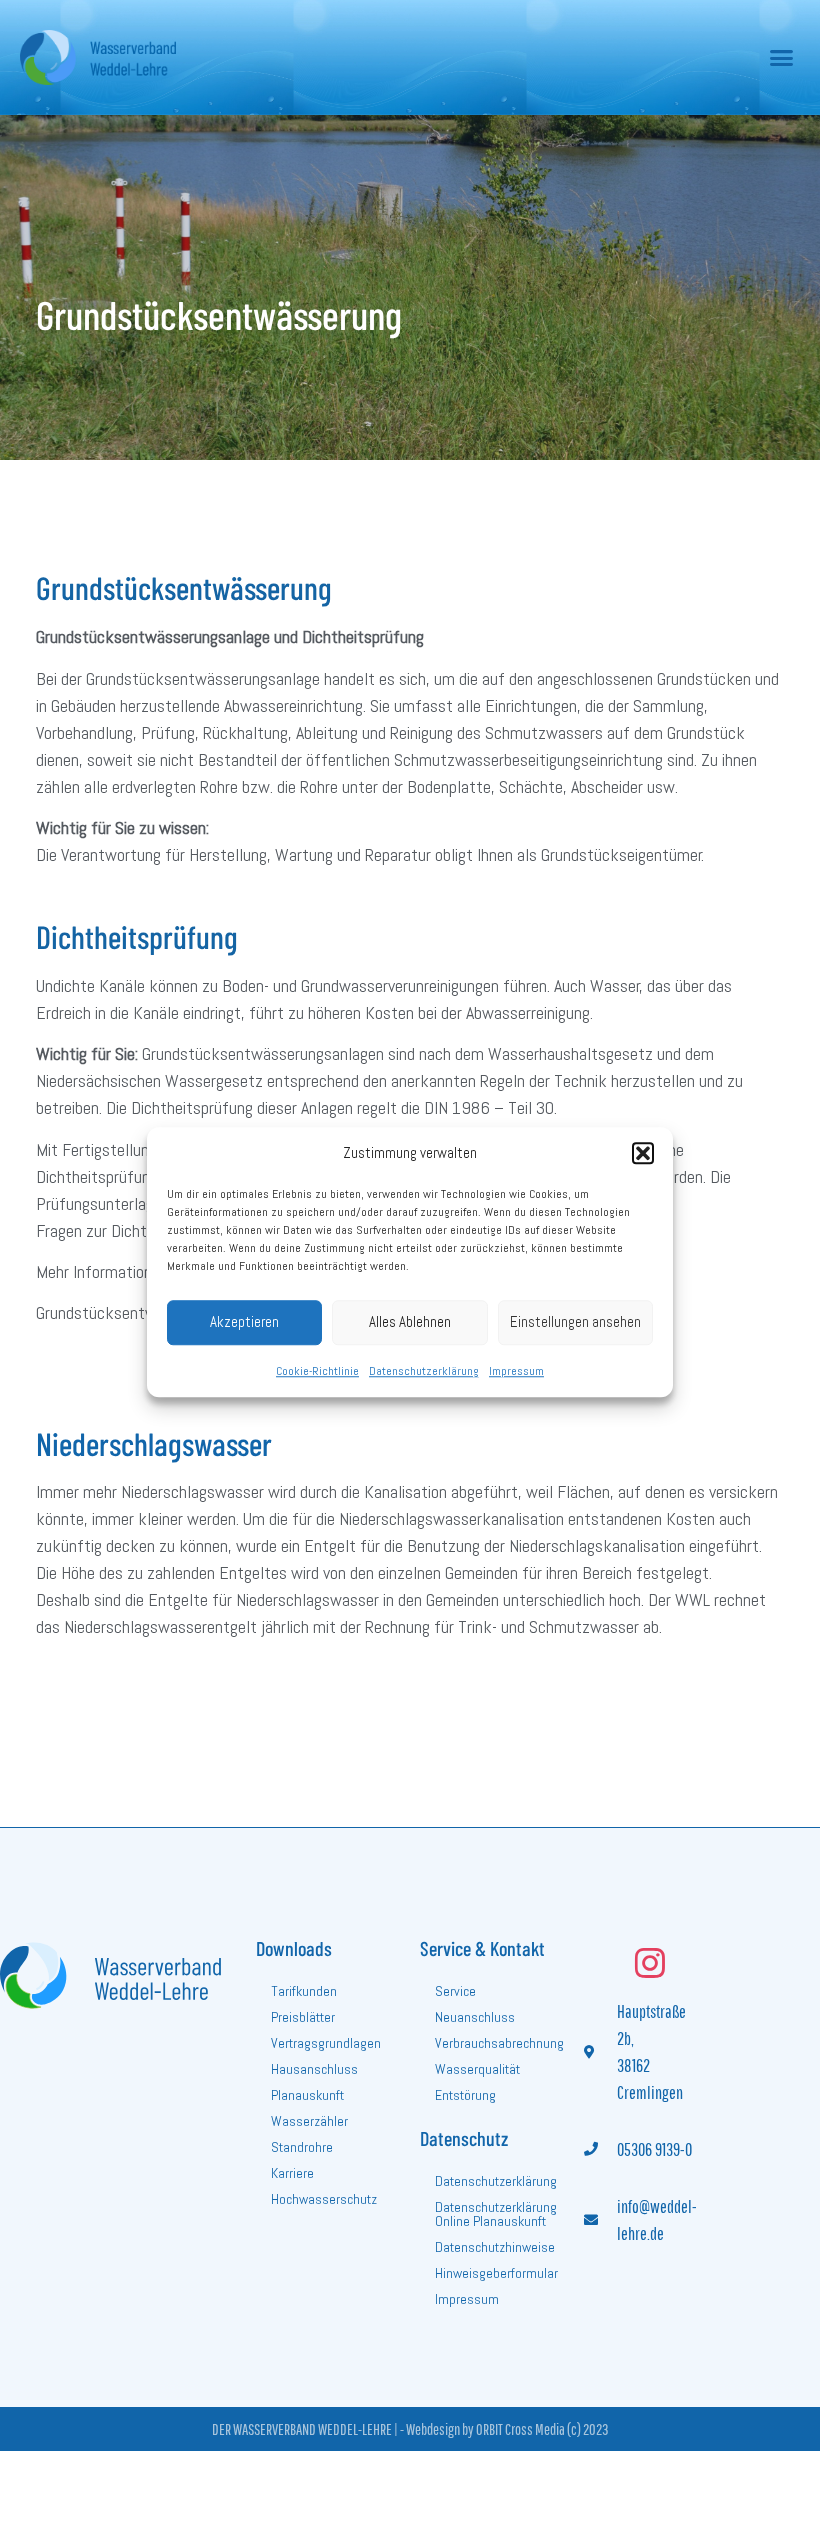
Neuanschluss (475, 2017)
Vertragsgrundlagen (326, 2043)
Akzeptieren (244, 1321)
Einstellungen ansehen (575, 1321)
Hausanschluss (314, 2069)
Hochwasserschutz (324, 2199)
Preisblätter (303, 2017)
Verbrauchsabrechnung (499, 2043)
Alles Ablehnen (410, 1321)
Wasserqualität (477, 2069)
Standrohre (302, 2147)
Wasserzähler (309, 2121)
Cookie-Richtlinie (317, 1371)
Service (455, 1991)
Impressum (516, 1371)
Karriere (292, 2173)
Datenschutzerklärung (424, 1371)
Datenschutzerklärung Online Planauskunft (496, 2214)
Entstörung (465, 2095)
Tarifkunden (304, 1991)
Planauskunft (307, 2095)
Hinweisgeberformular (496, 2273)
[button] (643, 1154)
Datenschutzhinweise (495, 2247)
